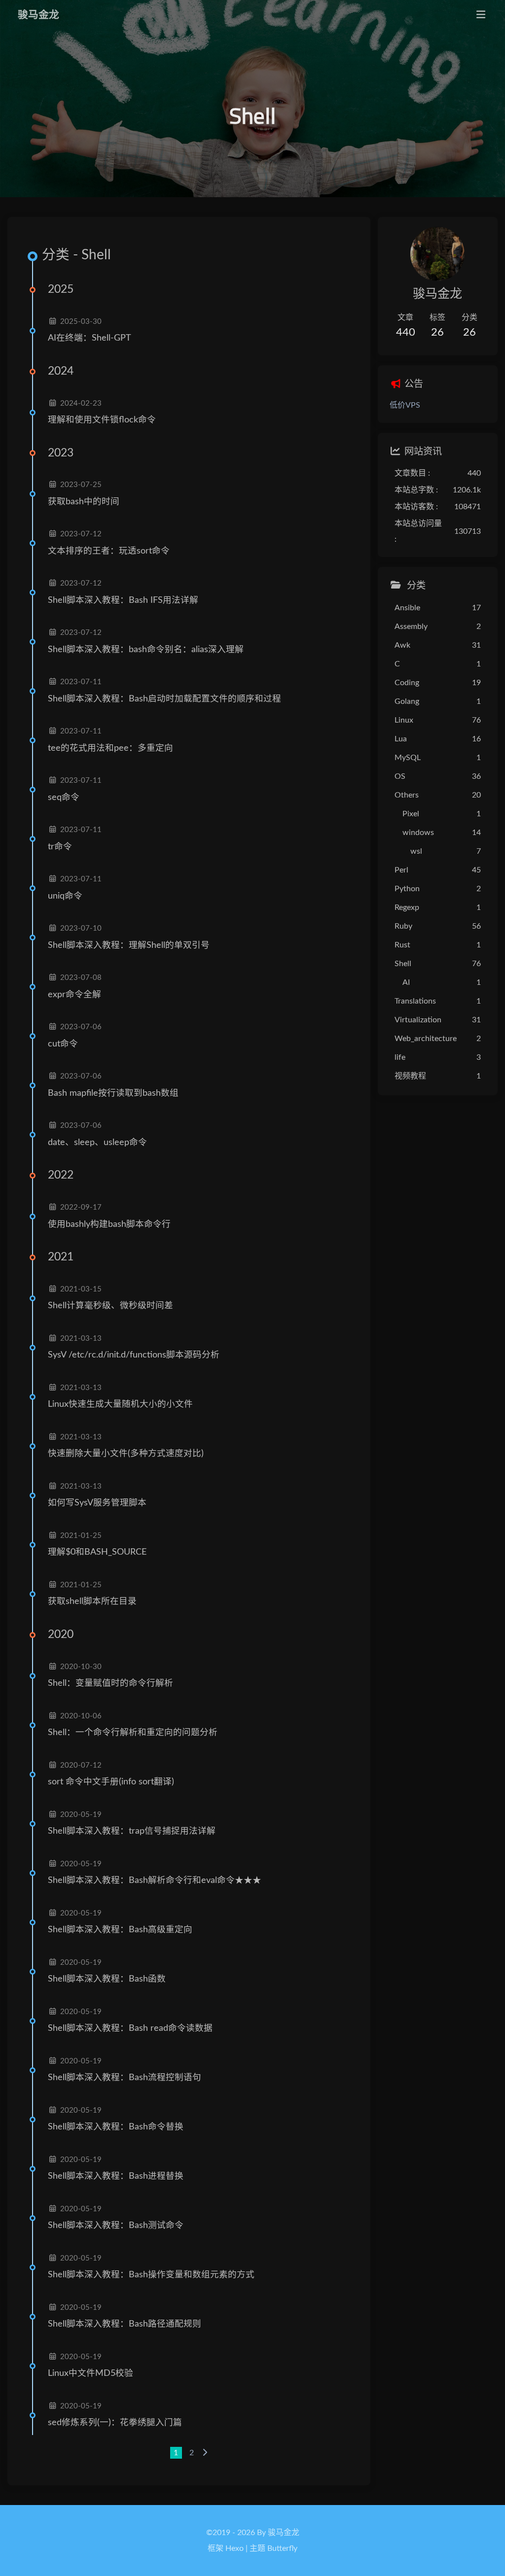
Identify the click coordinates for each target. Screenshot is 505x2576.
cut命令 (63, 1044)
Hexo (234, 2548)
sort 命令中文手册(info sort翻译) (111, 1782)
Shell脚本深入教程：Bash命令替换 (116, 2127)
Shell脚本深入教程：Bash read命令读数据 (130, 2028)
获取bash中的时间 (84, 502)
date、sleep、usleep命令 (97, 1142)
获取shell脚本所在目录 (92, 1601)
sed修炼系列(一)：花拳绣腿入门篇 (115, 2422)
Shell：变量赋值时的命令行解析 (110, 1683)
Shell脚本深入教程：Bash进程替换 (116, 2176)
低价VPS (405, 405)
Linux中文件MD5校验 (90, 2373)
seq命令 (64, 797)
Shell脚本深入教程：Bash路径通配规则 (125, 2324)
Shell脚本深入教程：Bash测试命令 (116, 2225)
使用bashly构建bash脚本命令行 (109, 1224)
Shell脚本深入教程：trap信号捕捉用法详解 (132, 1831)
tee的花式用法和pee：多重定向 (110, 748)
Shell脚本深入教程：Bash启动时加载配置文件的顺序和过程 (164, 699)
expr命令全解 (74, 994)
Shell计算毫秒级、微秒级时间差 (110, 1305)
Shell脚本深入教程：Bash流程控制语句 (125, 2077)
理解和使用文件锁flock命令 (102, 420)
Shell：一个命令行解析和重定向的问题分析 (133, 1732)
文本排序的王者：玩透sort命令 (109, 551)
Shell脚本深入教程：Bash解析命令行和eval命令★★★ (155, 1880)
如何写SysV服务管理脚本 (97, 1503)
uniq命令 (65, 896)
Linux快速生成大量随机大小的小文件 (120, 1404)
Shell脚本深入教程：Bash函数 (107, 1979)
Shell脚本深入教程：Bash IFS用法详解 (123, 600)
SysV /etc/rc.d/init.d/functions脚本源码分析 (134, 1355)
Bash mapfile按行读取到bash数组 (113, 1093)
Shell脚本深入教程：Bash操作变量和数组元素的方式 (151, 2275)
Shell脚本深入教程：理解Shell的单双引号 (129, 945)
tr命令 (60, 847)
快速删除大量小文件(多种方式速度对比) (126, 1453)
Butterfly (282, 2548)
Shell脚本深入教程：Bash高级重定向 (120, 1930)
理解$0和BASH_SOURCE (97, 1552)
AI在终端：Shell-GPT (90, 338)
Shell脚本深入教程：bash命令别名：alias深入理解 (146, 649)
